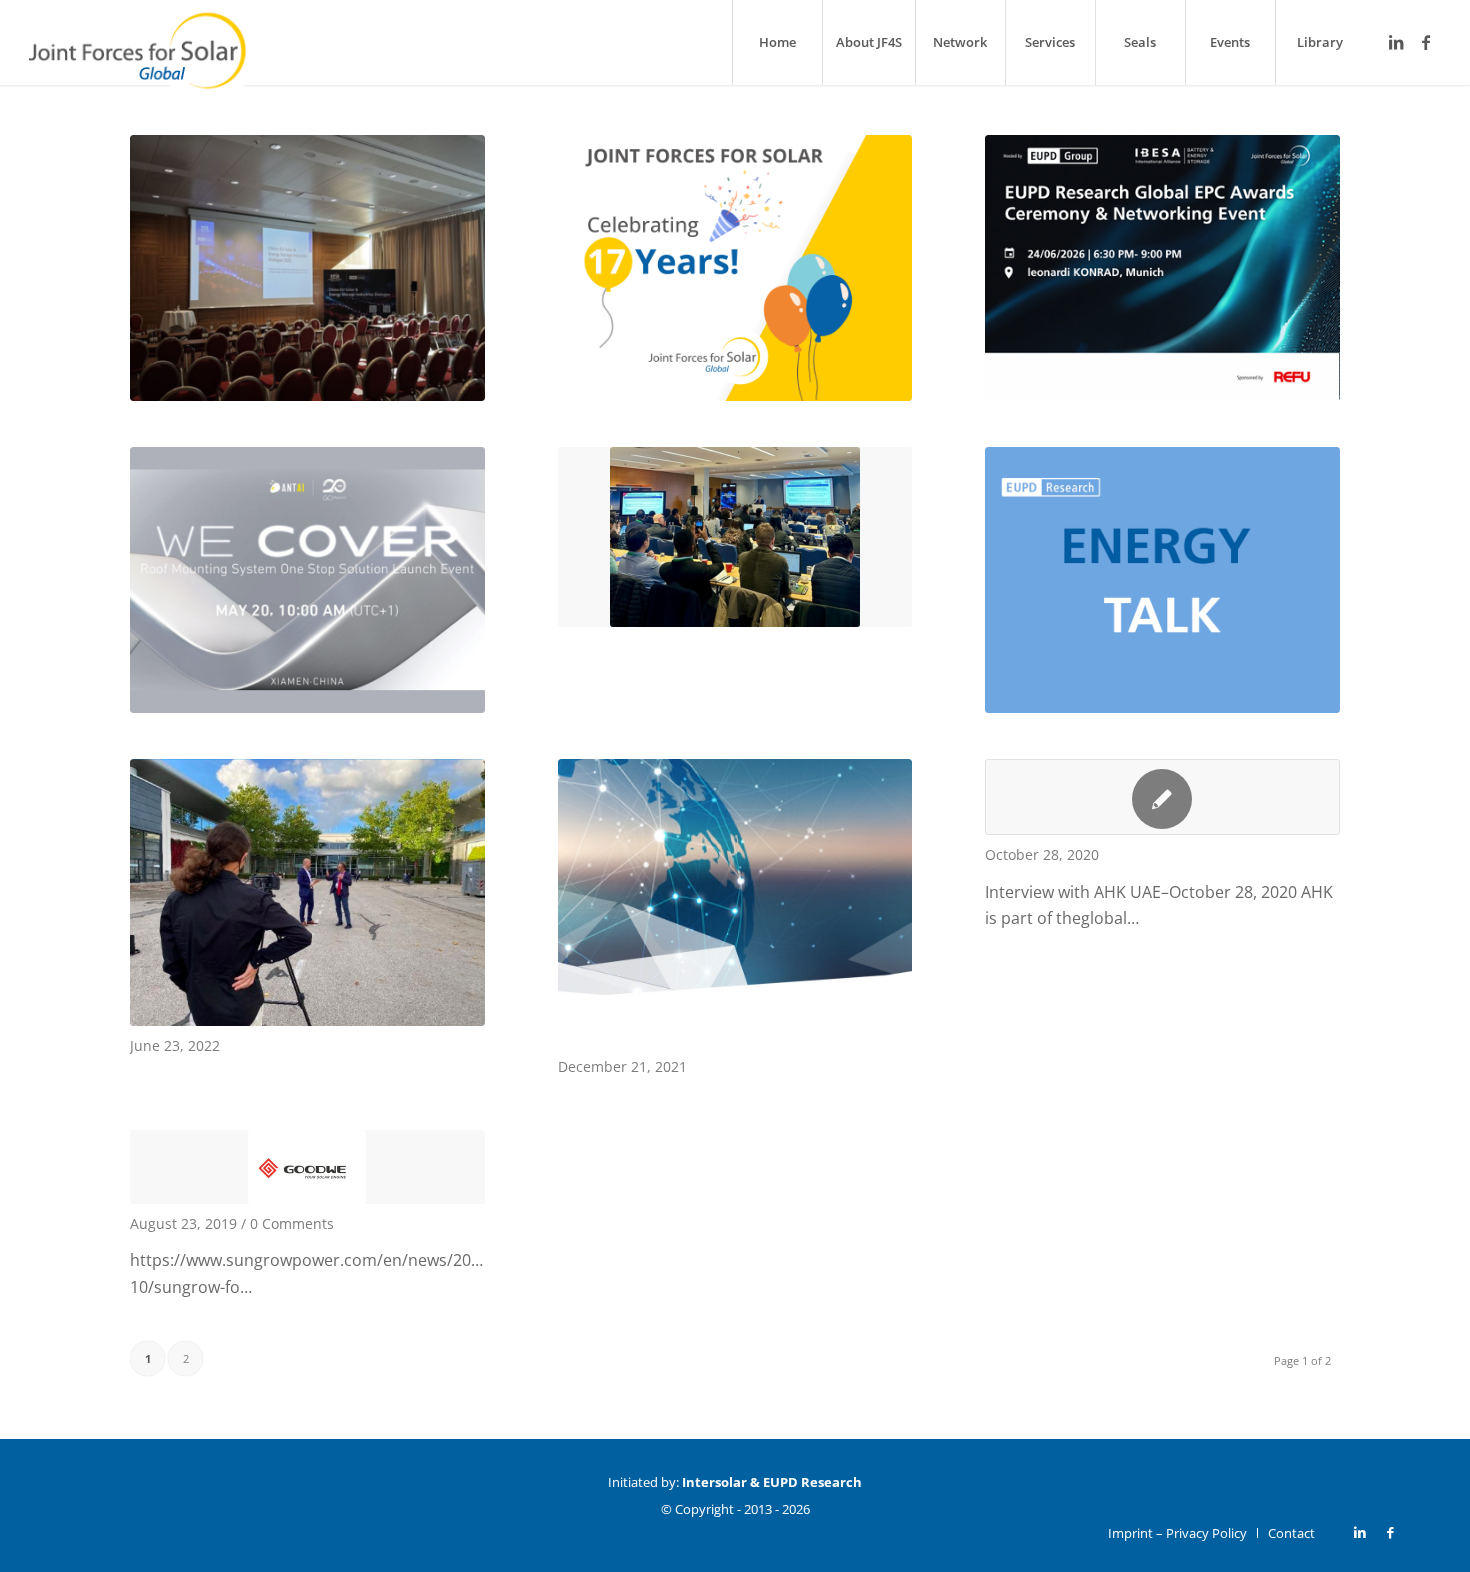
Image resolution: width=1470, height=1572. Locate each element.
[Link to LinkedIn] (1396, 42)
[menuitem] (777, 42)
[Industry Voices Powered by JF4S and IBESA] (735, 902)
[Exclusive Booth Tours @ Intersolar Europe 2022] (307, 892)
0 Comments (292, 1223)
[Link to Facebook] (1426, 42)
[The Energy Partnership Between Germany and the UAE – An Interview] (1162, 797)
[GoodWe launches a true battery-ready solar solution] (307, 1167)
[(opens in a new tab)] (307, 268)
